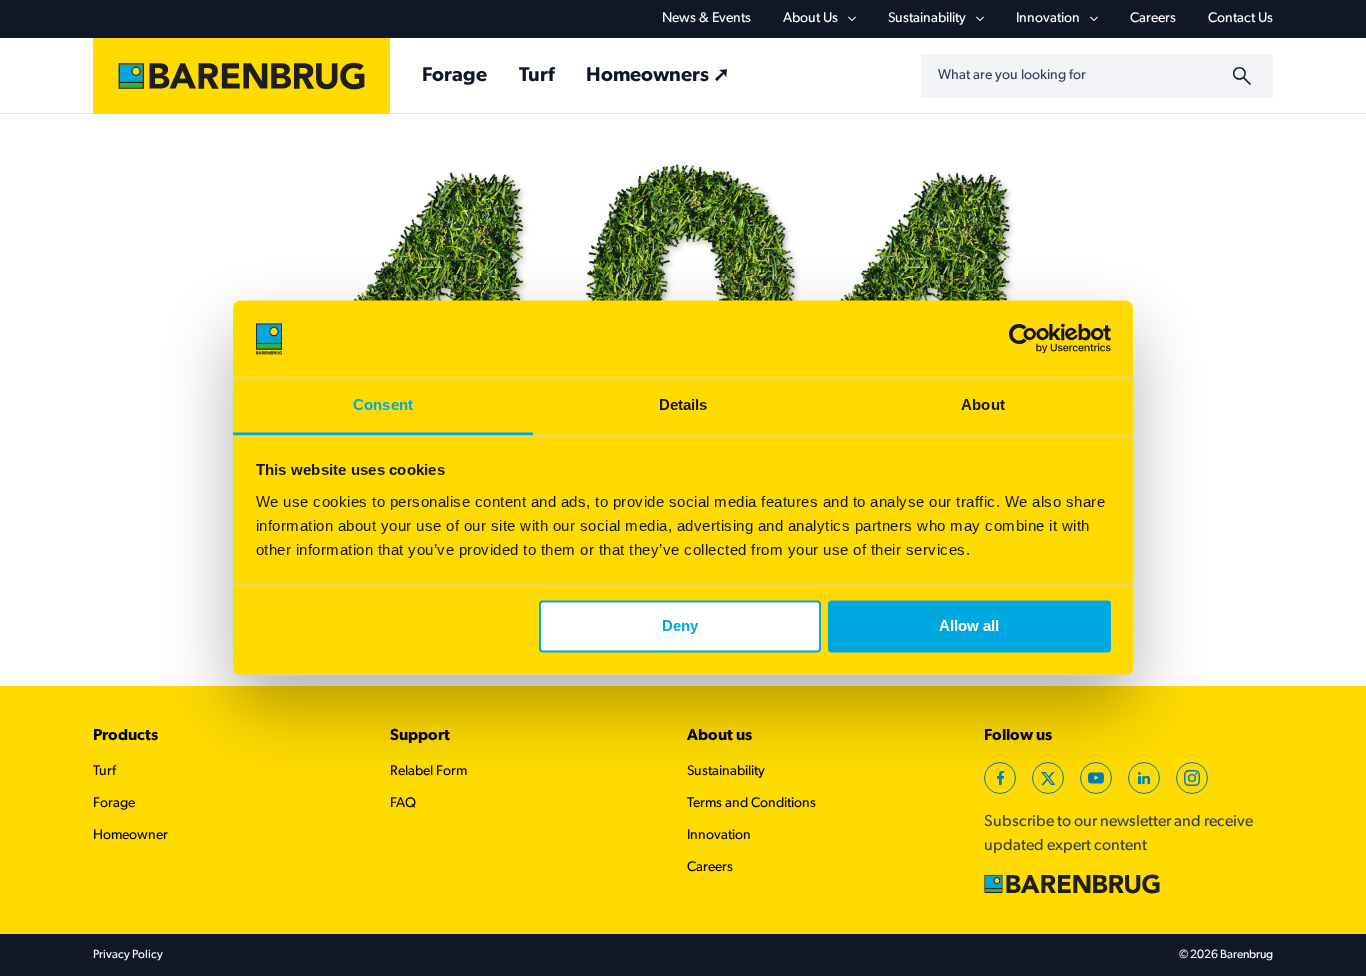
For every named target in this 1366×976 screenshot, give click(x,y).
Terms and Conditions (751, 803)
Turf (536, 76)
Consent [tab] (383, 404)
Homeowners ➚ (658, 76)
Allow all (969, 626)
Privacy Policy (128, 955)
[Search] (1245, 76)
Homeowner (130, 835)
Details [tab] (683, 404)
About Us (810, 18)
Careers (1153, 18)
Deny (680, 626)
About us (719, 736)
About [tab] (983, 404)
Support (420, 736)
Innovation (1048, 18)
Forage (454, 76)
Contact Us (1240, 18)
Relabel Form (428, 771)
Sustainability (927, 18)
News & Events (706, 18)
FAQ (403, 803)
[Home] (241, 76)
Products (125, 736)
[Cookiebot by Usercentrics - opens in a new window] (1023, 339)
